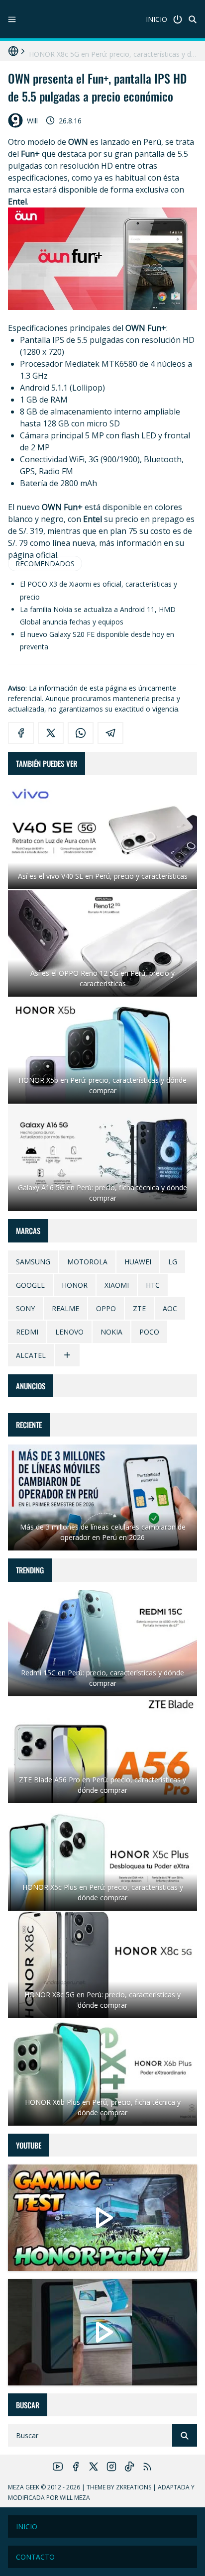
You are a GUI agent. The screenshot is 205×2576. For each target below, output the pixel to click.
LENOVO (69, 1332)
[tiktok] (129, 2467)
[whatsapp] (81, 733)
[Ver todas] (67, 1355)
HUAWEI (138, 1262)
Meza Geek (24, 2487)
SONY (25, 1308)
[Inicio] (178, 19)
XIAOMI (117, 1285)
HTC (153, 1285)
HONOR (75, 1285)
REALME (65, 1308)
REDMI (27, 1332)
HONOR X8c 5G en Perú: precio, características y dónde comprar (113, 51)
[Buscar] (193, 19)
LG (173, 1262)
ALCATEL (31, 1355)
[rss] (147, 2467)
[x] (51, 733)
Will (32, 121)
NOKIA (111, 1332)
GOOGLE (30, 1285)
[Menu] (12, 19)
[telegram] (110, 733)
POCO (149, 1332)
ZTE (139, 1308)
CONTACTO (35, 2557)
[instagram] (111, 2467)
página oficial (33, 555)
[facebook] (21, 733)
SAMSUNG (33, 1262)
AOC (170, 1308)
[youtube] (58, 2467)
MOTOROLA (87, 1262)
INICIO (156, 19)
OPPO (106, 1308)
